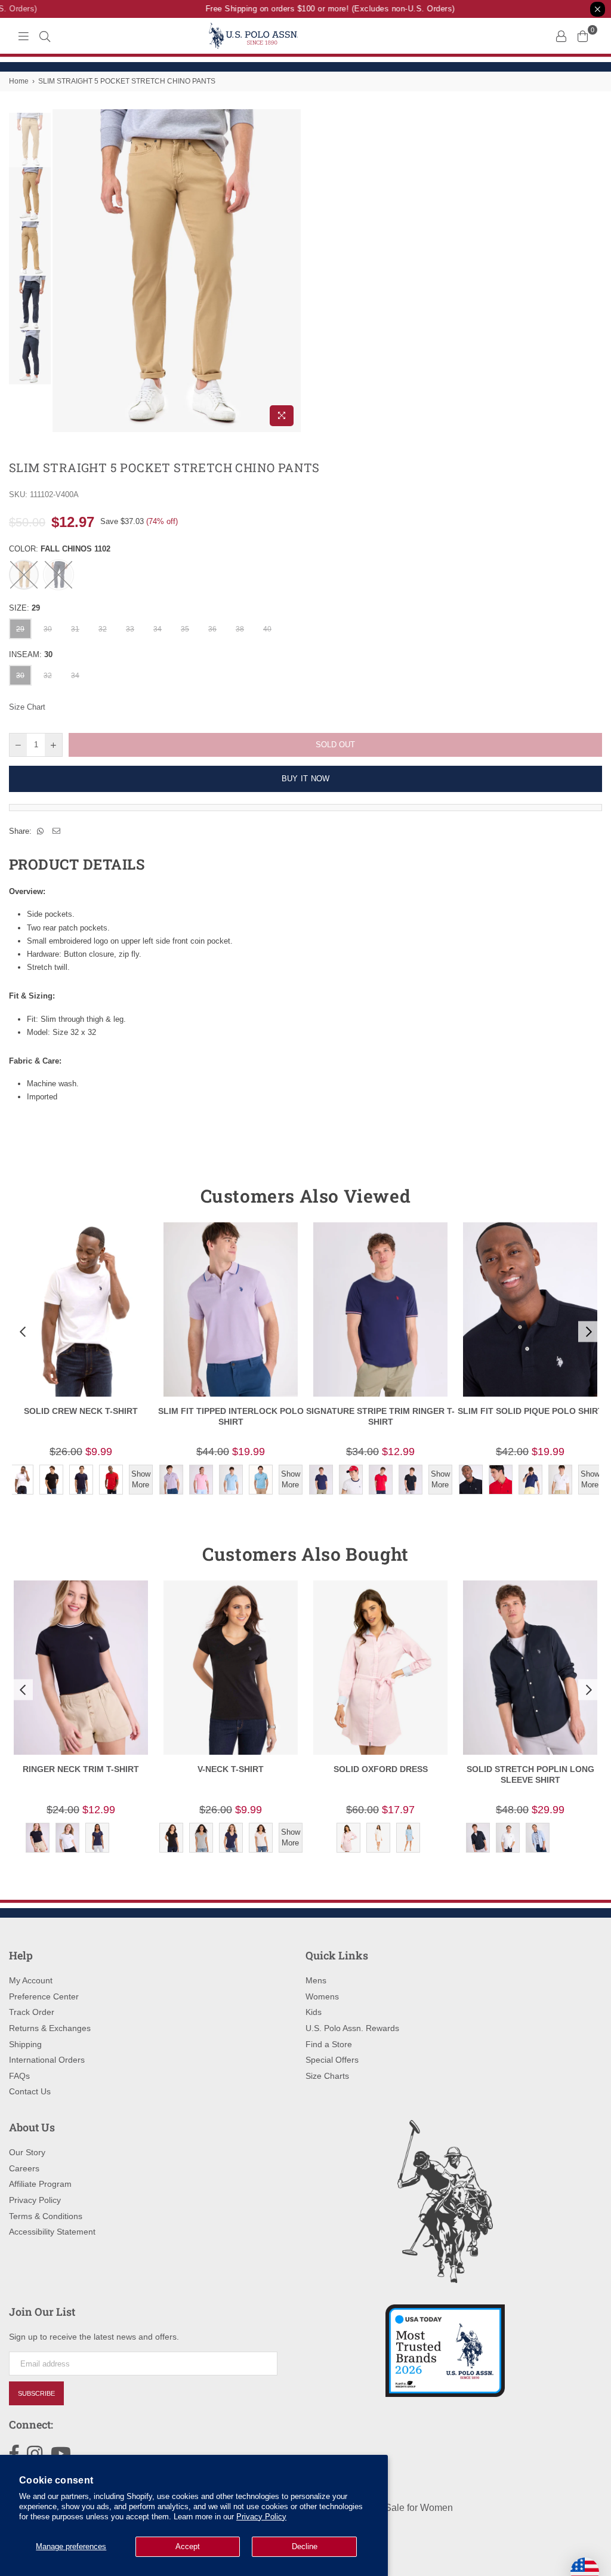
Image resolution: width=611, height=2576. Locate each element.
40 (267, 629)
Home (19, 81)
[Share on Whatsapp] (41, 831)
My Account (31, 1980)
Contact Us (30, 2091)
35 (185, 629)
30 (48, 629)
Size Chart (27, 707)
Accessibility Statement (52, 2232)
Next (291, 271)
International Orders (47, 2060)
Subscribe (36, 2393)
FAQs (19, 2076)
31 (75, 629)
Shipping (25, 2044)
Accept (188, 2546)
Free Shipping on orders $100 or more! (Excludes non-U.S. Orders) (317, 9)
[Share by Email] (57, 831)
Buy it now (306, 779)
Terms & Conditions (46, 2216)
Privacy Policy (261, 2517)
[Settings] (561, 36)
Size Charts (327, 2076)
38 (240, 629)
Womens (322, 1996)
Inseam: (31, 654)
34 (158, 629)
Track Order (32, 2012)
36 (212, 629)
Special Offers (332, 2060)
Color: (60, 549)
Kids (314, 2012)
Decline (305, 2546)
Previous (63, 271)
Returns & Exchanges (50, 2028)
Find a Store (329, 2044)
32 (103, 629)
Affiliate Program (40, 2184)
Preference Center (44, 1996)
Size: (24, 608)
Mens (316, 1980)
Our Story (27, 2152)
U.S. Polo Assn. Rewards (352, 2028)
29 (20, 629)
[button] (21, 1332)
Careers (24, 2168)
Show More (141, 1479)
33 (130, 629)
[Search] (45, 36)
